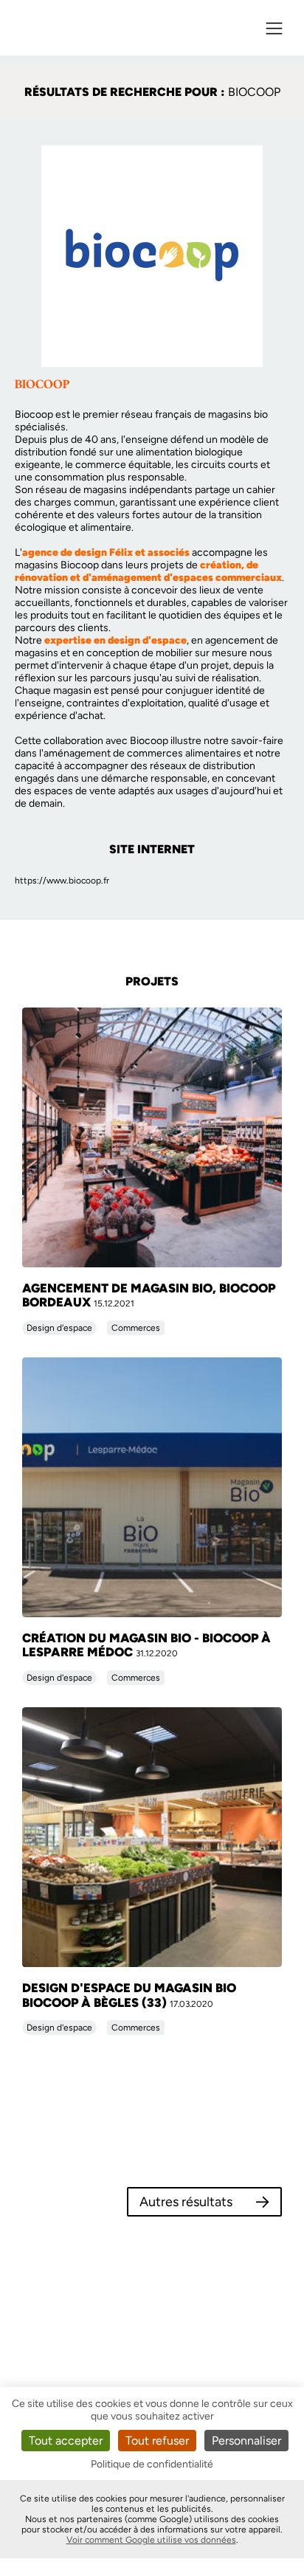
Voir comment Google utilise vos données (151, 2540)
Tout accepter (66, 2441)
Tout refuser (157, 2441)
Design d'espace (59, 1328)
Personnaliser (246, 2441)
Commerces (136, 1328)
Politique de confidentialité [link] (152, 2464)
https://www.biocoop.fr (62, 881)
